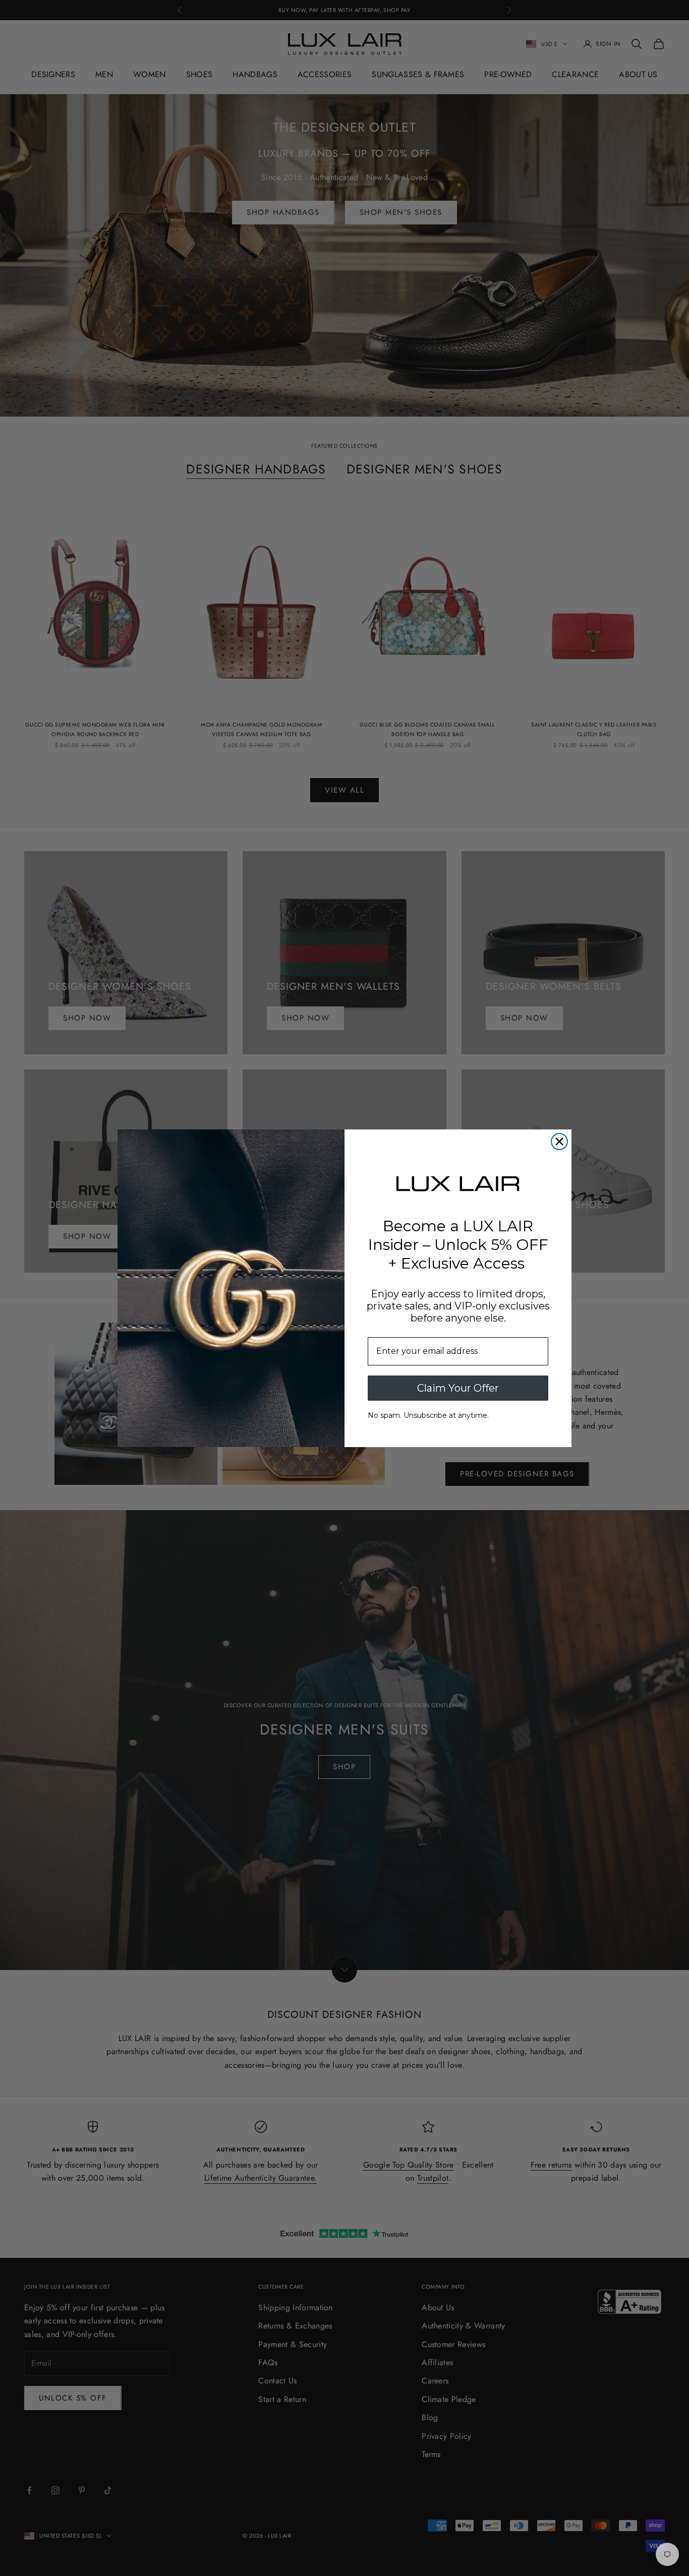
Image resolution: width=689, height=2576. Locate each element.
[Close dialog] (559, 1142)
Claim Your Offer (458, 1388)
